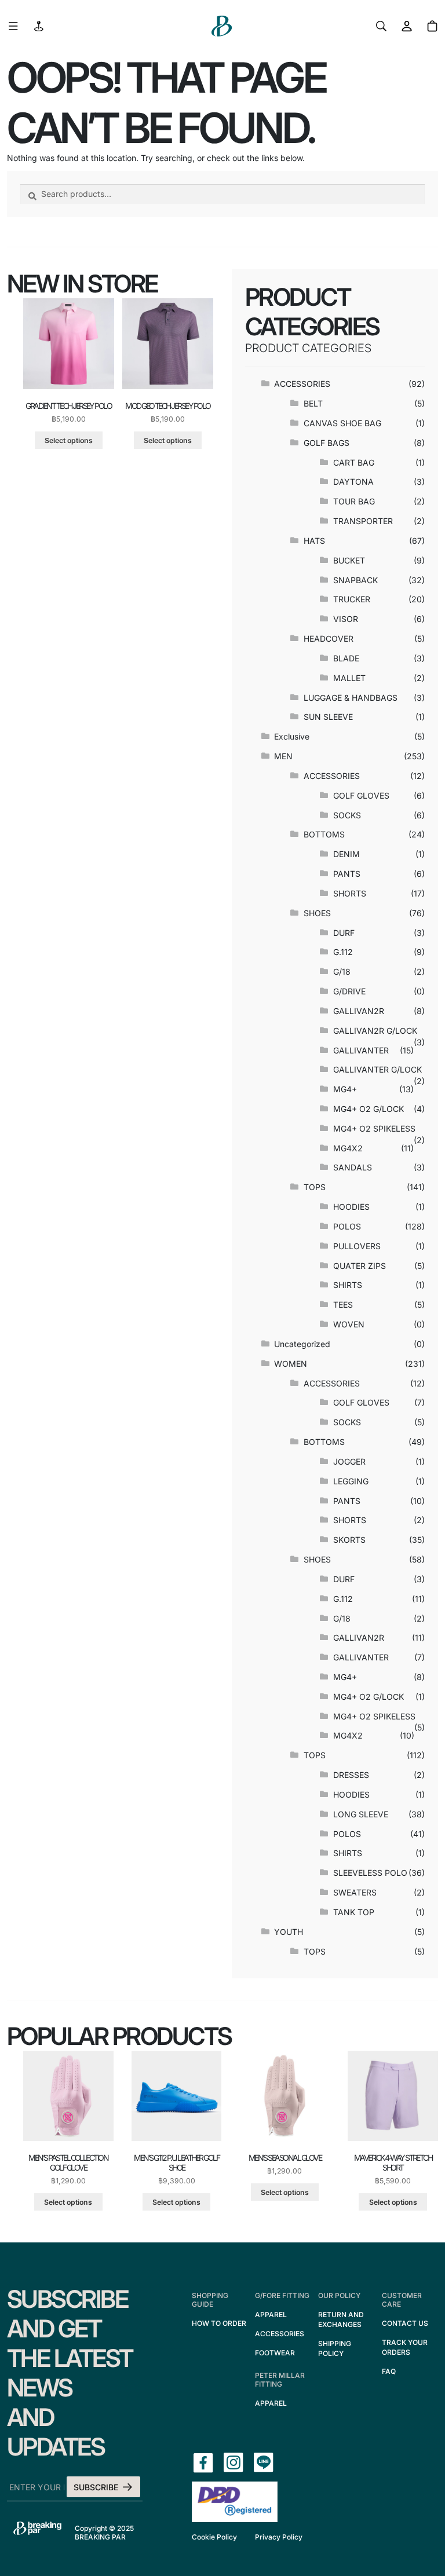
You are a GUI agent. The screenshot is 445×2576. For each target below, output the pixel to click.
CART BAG (354, 462)
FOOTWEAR (275, 2353)
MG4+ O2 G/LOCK (369, 1109)
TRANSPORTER (363, 521)
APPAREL (271, 2315)
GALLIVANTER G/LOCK (377, 1069)
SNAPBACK (355, 580)
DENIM (346, 854)
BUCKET (349, 560)
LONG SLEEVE (361, 1814)
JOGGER (349, 1461)
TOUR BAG (354, 501)
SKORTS (349, 1540)
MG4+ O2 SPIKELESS (374, 1128)
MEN (283, 756)
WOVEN (349, 1324)
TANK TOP (354, 1912)
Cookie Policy (214, 2537)
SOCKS (347, 815)
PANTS (347, 874)
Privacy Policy (279, 2537)
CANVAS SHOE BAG (342, 423)
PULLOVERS (357, 1246)
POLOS (347, 1226)
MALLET (349, 678)
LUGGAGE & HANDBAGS (351, 698)
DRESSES (351, 1775)
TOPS (315, 1187)
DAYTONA (353, 482)
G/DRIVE (349, 991)
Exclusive (292, 736)
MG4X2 (348, 1148)
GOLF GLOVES (361, 795)
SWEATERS (355, 1892)
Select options (69, 440)
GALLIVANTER (361, 1050)
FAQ (389, 2371)
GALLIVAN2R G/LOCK (375, 1031)
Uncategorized (302, 1344)
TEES (343, 1305)
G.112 (343, 952)
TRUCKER (352, 599)
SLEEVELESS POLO (370, 1873)
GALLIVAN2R (359, 1011)
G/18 (342, 972)
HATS (314, 541)
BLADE (346, 658)
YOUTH (289, 1932)
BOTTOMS (324, 834)
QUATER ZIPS (360, 1266)
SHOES (317, 913)
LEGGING (351, 1481)
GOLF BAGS (327, 443)
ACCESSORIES (302, 384)
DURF (344, 933)
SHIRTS (348, 1285)
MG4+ (345, 1089)
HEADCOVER (329, 638)
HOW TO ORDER (219, 2323)
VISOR (346, 619)
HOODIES (351, 1207)
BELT (313, 403)
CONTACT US (405, 2323)
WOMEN (291, 1364)
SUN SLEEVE (328, 717)
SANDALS (353, 1167)
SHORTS (350, 893)
